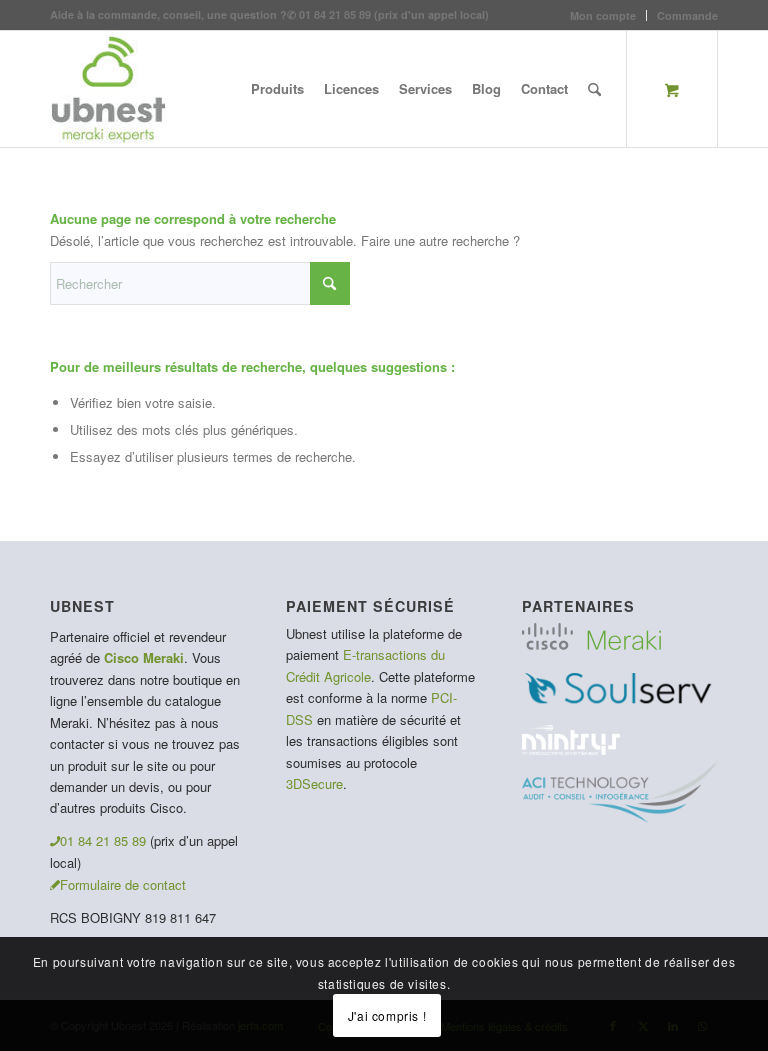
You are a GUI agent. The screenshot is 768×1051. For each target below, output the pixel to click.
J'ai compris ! (387, 1015)
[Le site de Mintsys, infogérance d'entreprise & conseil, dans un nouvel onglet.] (571, 749)
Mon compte (603, 15)
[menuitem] (603, 15)
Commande (687, 15)
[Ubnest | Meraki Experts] (108, 89)
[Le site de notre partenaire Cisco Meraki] (591, 644)
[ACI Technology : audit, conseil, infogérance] (620, 817)
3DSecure (314, 783)
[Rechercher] (594, 89)
